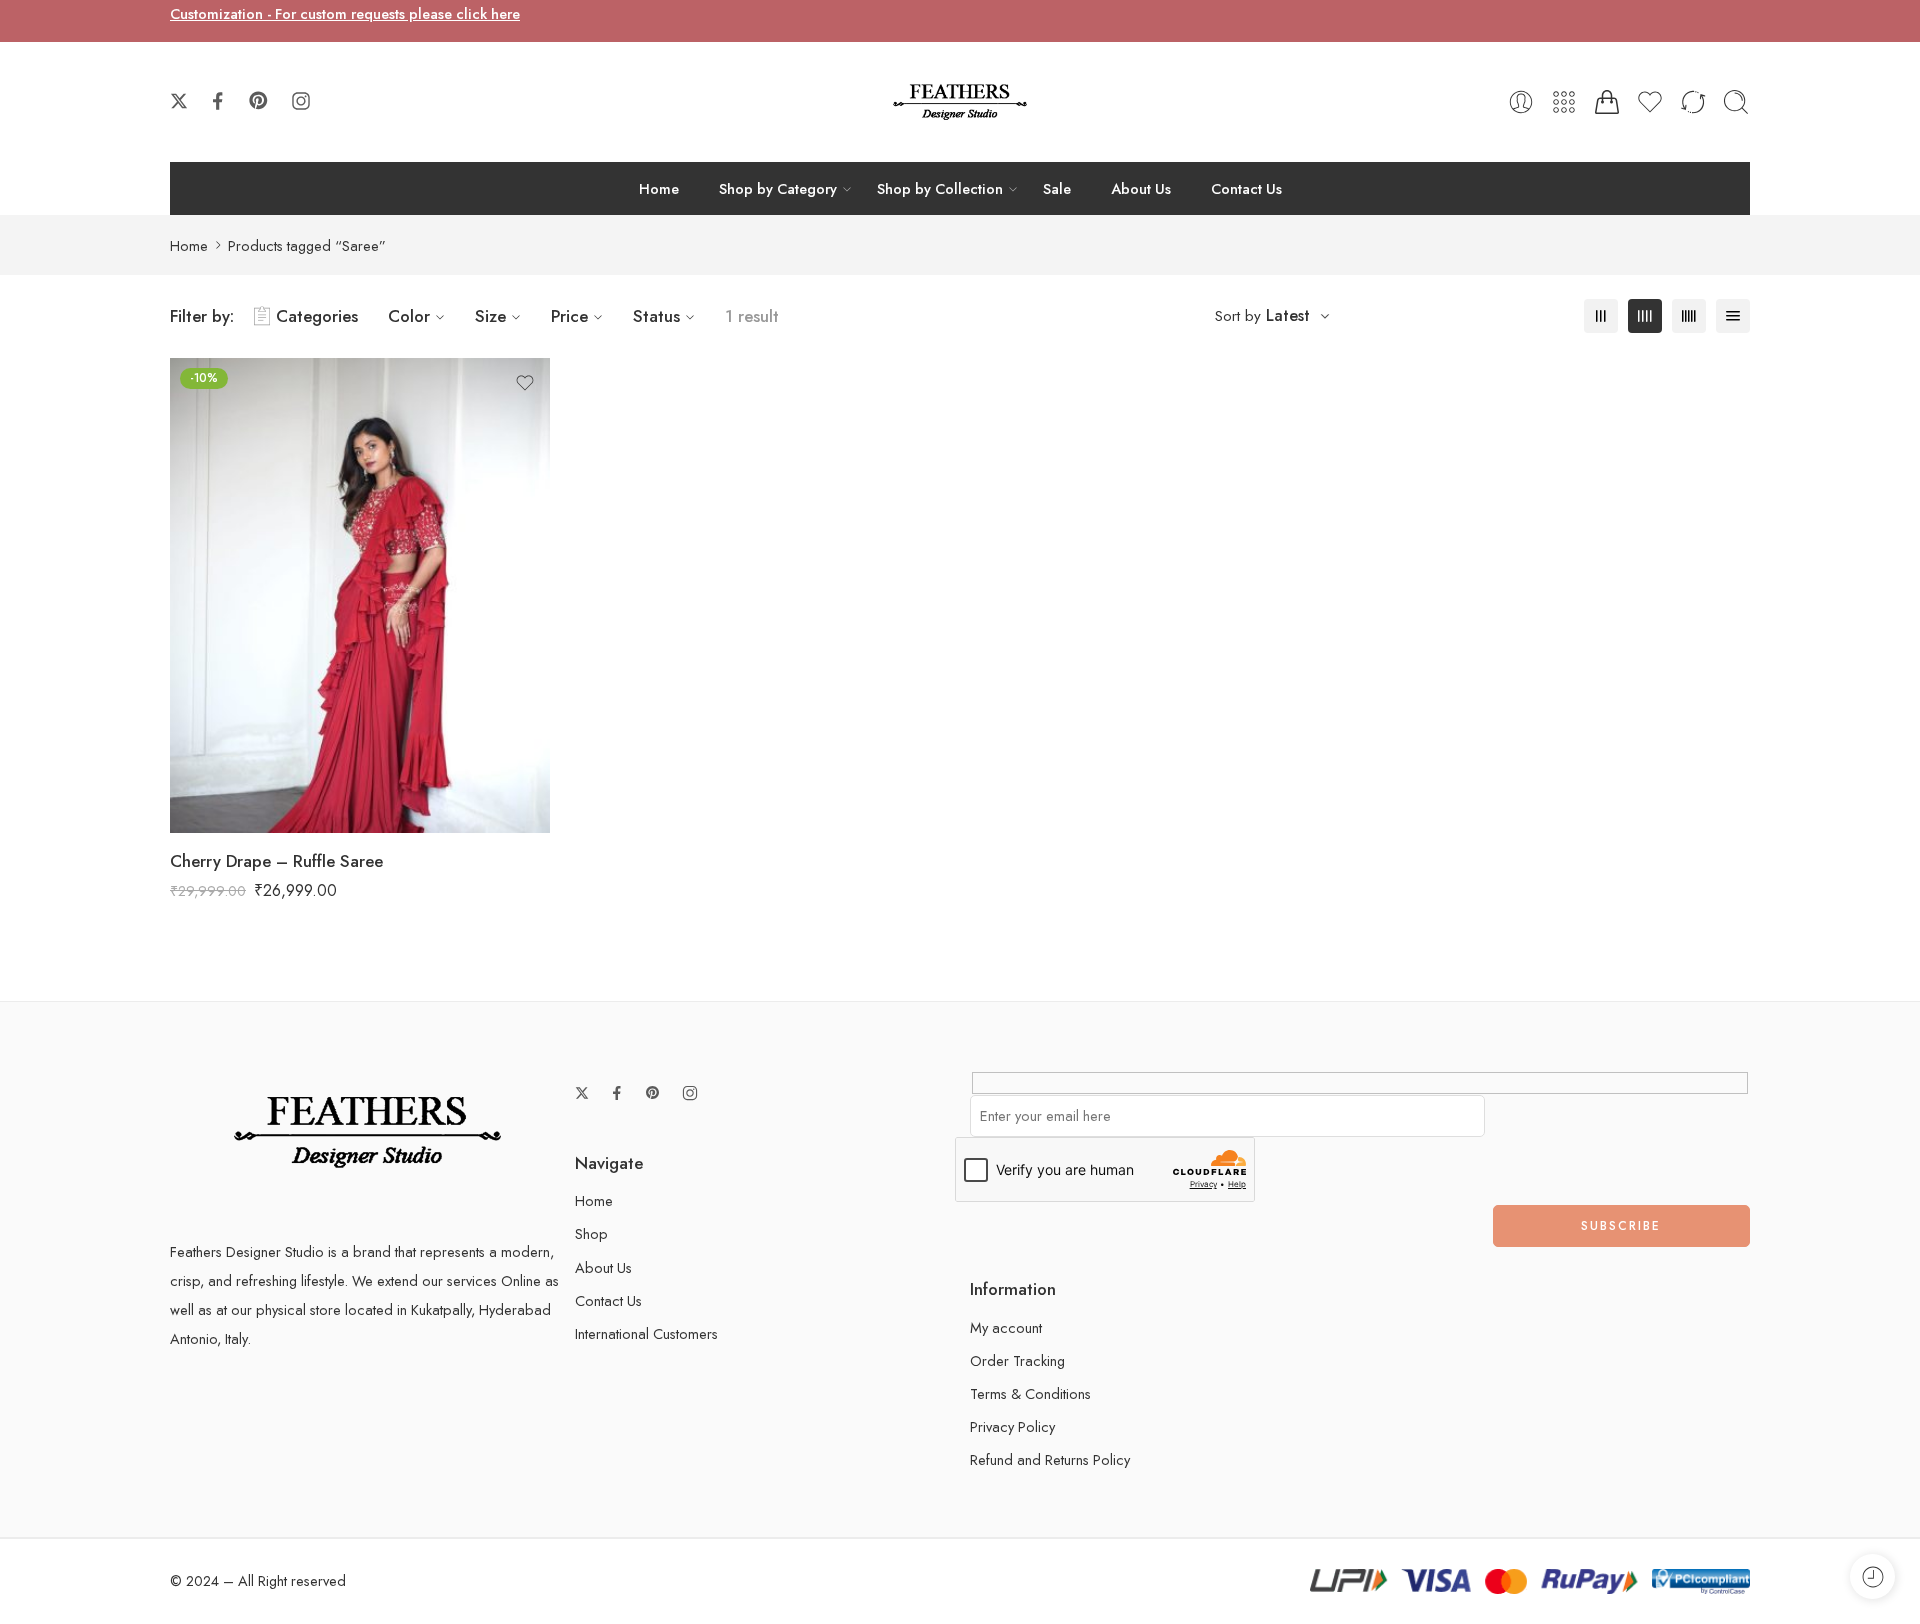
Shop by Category (778, 188)
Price (569, 316)
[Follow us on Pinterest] (259, 101)
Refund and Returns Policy (1050, 1459)
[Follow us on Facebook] (218, 101)
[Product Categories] (1564, 102)
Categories (317, 316)
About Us (1141, 188)
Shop (591, 1233)
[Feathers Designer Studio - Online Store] (960, 102)
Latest (1288, 315)
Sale (1057, 188)
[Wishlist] (525, 383)
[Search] (1736, 102)
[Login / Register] (1521, 102)
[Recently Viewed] (1872, 1576)
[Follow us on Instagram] (301, 101)
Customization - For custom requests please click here (345, 13)
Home (659, 188)
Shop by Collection (940, 188)
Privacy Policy (1012, 1426)
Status (656, 316)
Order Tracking (1017, 1360)
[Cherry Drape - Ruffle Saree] (360, 596)
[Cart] (1607, 102)
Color (409, 316)
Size (490, 316)
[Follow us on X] (179, 101)
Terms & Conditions (1030, 1393)
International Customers (646, 1333)
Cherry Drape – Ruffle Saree (276, 861)
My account (1006, 1327)
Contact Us (1246, 188)
